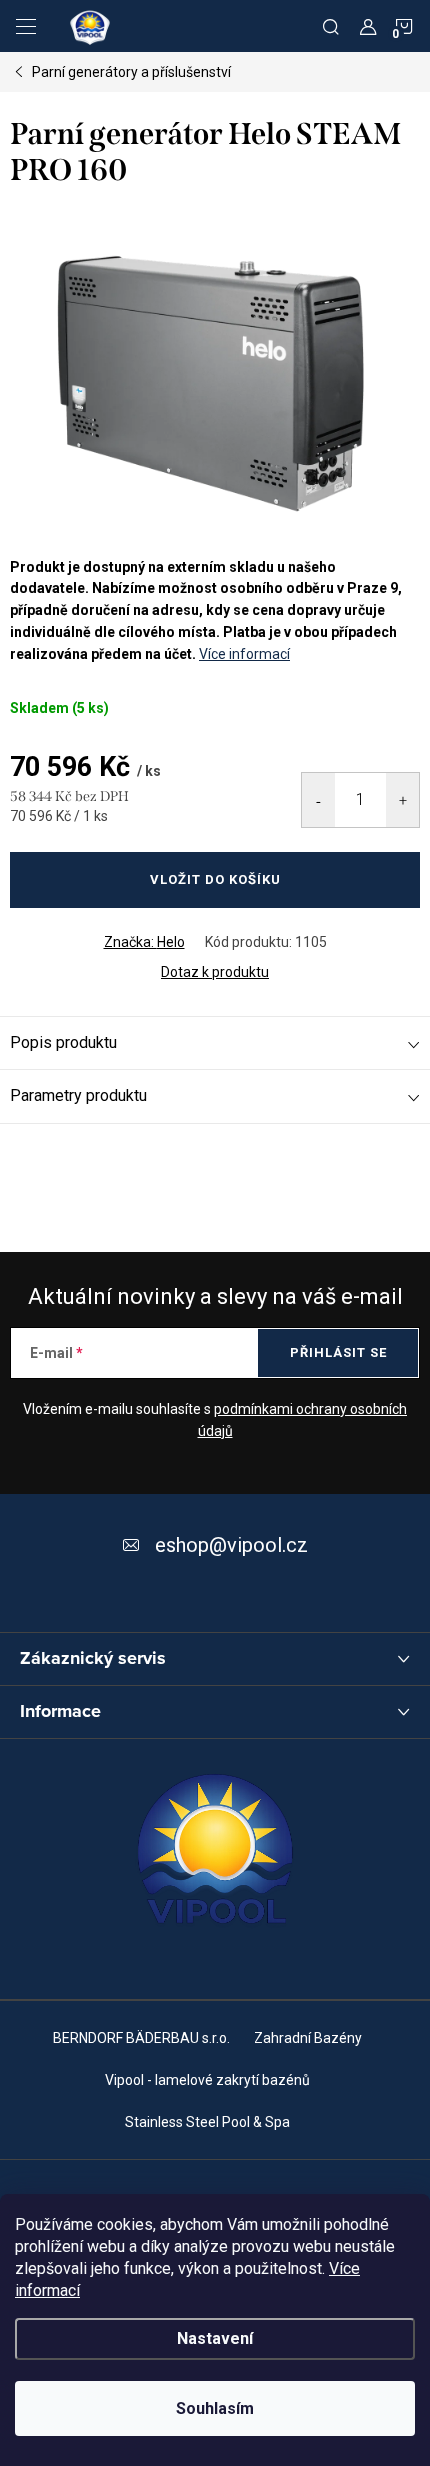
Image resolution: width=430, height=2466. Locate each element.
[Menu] (26, 26)
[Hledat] (331, 26)
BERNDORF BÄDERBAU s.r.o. (141, 2038)
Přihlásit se (338, 1352)
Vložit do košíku (215, 879)
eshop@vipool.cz (231, 1545)
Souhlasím (215, 2408)
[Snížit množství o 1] (318, 800)
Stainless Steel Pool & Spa (207, 2122)
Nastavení (215, 2338)
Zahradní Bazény (308, 2038)
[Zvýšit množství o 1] (402, 800)
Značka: (144, 942)
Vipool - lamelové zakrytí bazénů (207, 2080)
